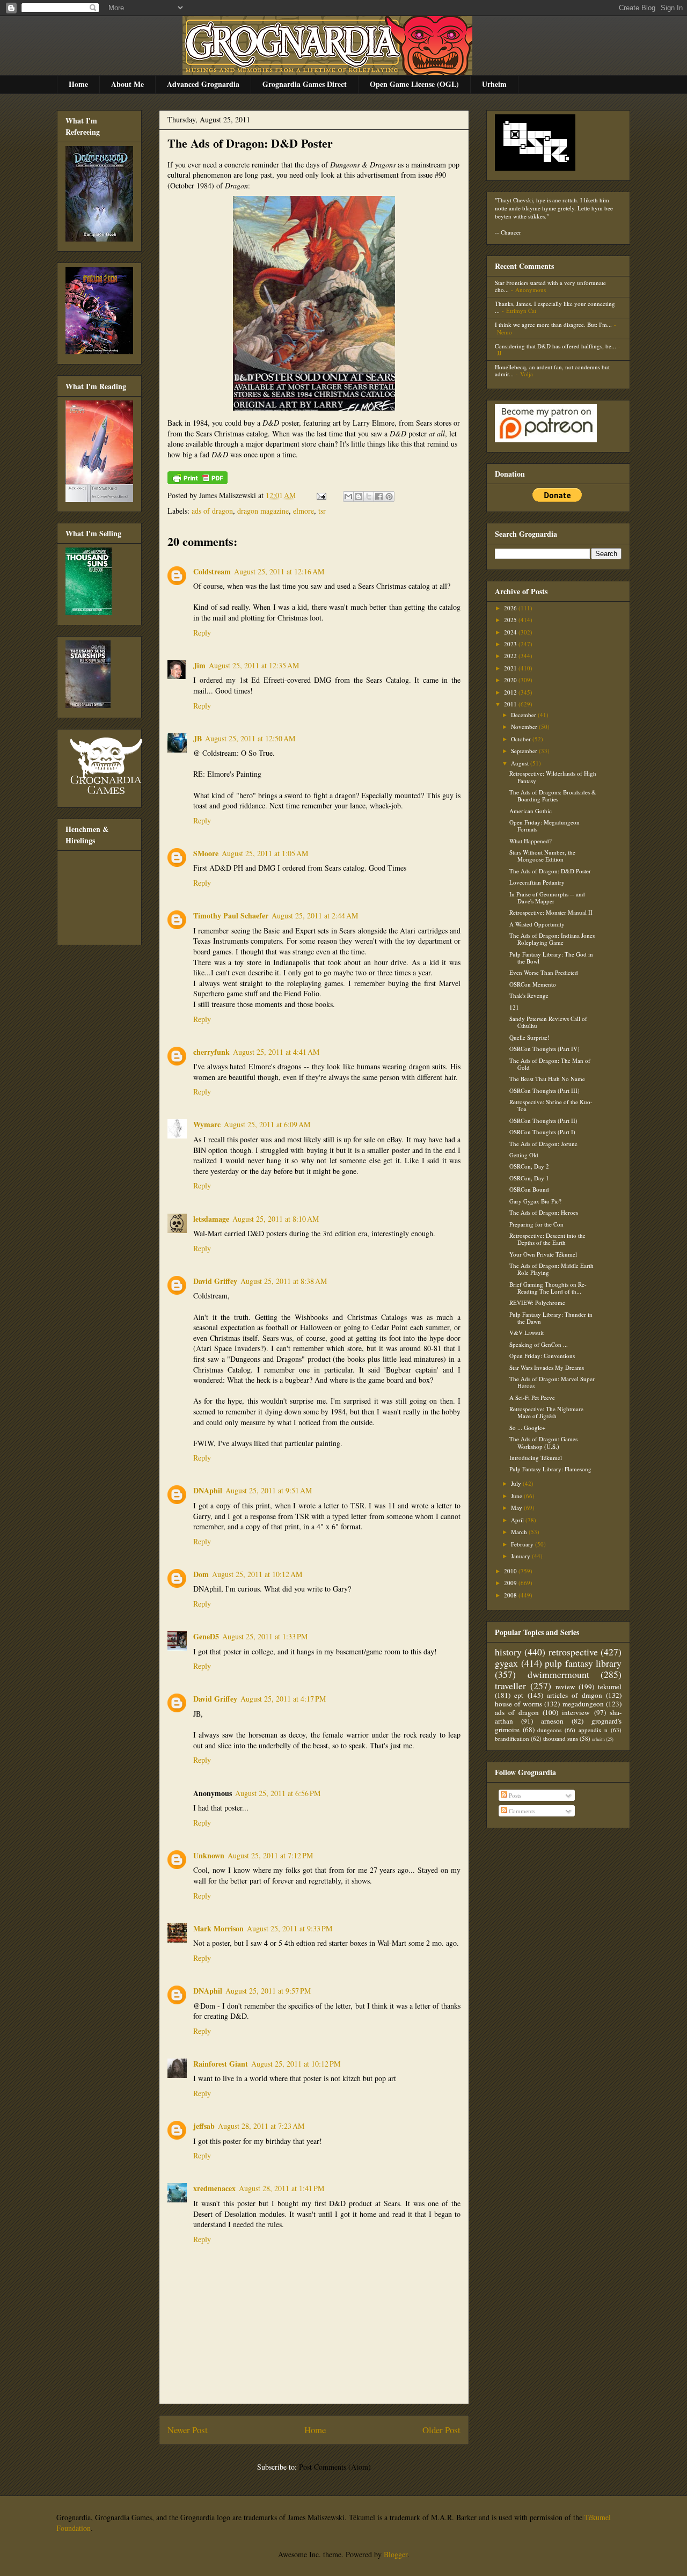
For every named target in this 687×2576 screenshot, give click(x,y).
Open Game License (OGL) (414, 84)
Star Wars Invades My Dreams (547, 1367)
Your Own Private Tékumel (543, 1254)
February (523, 1544)
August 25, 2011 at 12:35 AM (254, 665)
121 (514, 1007)
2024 (511, 632)
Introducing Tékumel (536, 1458)
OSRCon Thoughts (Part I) (542, 1132)
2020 (511, 680)
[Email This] (348, 497)
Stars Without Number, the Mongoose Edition (542, 856)
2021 (511, 668)
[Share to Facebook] (379, 497)
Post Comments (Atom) (335, 2467)
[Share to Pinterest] (389, 497)
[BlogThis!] (359, 497)
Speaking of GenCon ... (539, 1344)
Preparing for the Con (536, 1224)
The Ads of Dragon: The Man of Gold (550, 1064)
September (525, 751)
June (517, 1496)
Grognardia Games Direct (305, 84)
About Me (127, 84)
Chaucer (511, 232)
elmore (304, 511)
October (522, 739)
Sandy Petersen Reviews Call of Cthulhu (548, 1022)
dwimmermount (558, 1674)
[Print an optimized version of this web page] (198, 481)
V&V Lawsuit (527, 1333)
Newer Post (188, 2430)
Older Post (441, 2430)
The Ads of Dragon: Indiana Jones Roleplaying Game (552, 939)
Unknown (209, 1855)
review (565, 1687)
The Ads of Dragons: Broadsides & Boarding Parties (553, 796)
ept (519, 1695)
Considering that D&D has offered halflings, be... (556, 346)
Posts (514, 1795)
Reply (202, 633)
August (521, 763)
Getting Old (524, 1155)
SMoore (206, 853)
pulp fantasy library (583, 1663)
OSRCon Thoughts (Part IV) (545, 1049)
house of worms (518, 1704)
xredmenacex (214, 2188)
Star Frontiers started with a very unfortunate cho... (550, 286)
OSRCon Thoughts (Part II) (543, 1121)
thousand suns (561, 1738)
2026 (511, 608)
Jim (199, 665)
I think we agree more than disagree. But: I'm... (553, 324)
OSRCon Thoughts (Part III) (545, 1090)
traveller (510, 1685)
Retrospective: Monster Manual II (551, 912)
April (518, 1520)
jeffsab (204, 2126)
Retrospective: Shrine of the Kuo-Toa (551, 1105)
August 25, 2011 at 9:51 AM (269, 1490)
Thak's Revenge (529, 995)
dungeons (549, 1730)
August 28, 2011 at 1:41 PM (282, 2188)
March (520, 1532)
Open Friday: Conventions (542, 1356)
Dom (201, 1574)
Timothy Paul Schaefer (231, 915)
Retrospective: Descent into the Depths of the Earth (547, 1239)
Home (78, 84)
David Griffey (215, 1281)
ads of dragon (212, 511)
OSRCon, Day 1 (529, 1178)
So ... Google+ (527, 1428)
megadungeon (583, 1704)
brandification (512, 1738)
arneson (552, 1721)
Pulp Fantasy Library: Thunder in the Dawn (551, 1318)
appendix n (593, 1730)
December (524, 715)
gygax (506, 1663)
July (517, 1483)
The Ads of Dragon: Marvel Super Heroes (552, 1382)
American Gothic (531, 811)
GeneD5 (206, 1636)
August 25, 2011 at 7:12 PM (270, 1855)
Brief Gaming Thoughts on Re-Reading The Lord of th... (548, 1288)
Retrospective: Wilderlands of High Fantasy (553, 777)
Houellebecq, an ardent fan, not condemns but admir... (552, 370)
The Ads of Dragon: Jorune (543, 1144)
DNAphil (208, 1490)
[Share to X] (369, 497)
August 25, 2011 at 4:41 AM (276, 1052)
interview (576, 1712)
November (525, 727)
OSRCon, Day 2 (529, 1166)
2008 (511, 1595)
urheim (598, 1739)
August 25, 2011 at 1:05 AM (265, 853)
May (517, 1508)
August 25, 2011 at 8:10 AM (276, 1219)
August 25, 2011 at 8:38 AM (284, 1281)
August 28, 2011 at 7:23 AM (261, 2126)
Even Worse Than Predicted (544, 972)
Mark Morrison (218, 1928)
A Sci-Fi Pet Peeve (532, 1398)
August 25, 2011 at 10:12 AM (257, 1574)
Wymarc (207, 1124)
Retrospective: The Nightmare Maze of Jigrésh (546, 1412)
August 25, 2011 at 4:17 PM (283, 1699)
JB (198, 738)
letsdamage (211, 1219)
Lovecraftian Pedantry (537, 882)
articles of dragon (575, 1695)
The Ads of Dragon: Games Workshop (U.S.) (543, 1442)
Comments (521, 1811)
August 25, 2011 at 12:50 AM (250, 738)
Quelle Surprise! (529, 1037)
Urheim (494, 84)
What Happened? (531, 841)
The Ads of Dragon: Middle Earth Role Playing (551, 1269)
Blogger (396, 2554)
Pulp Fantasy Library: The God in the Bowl (551, 958)
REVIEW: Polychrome (537, 1302)
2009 (511, 1583)
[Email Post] (321, 495)
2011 (511, 704)
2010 (511, 1571)
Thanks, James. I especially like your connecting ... (555, 307)
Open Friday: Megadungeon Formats (545, 826)
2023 (511, 644)
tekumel (610, 1687)
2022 (511, 656)
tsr (322, 511)
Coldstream (212, 571)
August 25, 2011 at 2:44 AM (315, 915)
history (508, 1652)
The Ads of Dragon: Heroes (544, 1212)
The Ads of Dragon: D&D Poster (250, 143)
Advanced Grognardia (203, 84)
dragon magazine (263, 511)
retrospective (573, 1652)
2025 (511, 620)
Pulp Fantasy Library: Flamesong (550, 1469)
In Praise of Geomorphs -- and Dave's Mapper (547, 897)
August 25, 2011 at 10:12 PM (296, 2064)
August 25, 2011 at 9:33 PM (290, 1928)
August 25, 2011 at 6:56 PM (278, 1793)
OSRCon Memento (533, 984)
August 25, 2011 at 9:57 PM (268, 1991)
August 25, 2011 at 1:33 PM (265, 1636)
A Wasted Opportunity (537, 924)
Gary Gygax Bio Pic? (535, 1201)
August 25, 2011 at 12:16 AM (279, 571)
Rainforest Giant (221, 2064)
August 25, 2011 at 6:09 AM (267, 1124)
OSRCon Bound (529, 1189)
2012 (511, 692)
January (521, 1556)
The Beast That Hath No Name (547, 1079)
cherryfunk (211, 1052)
